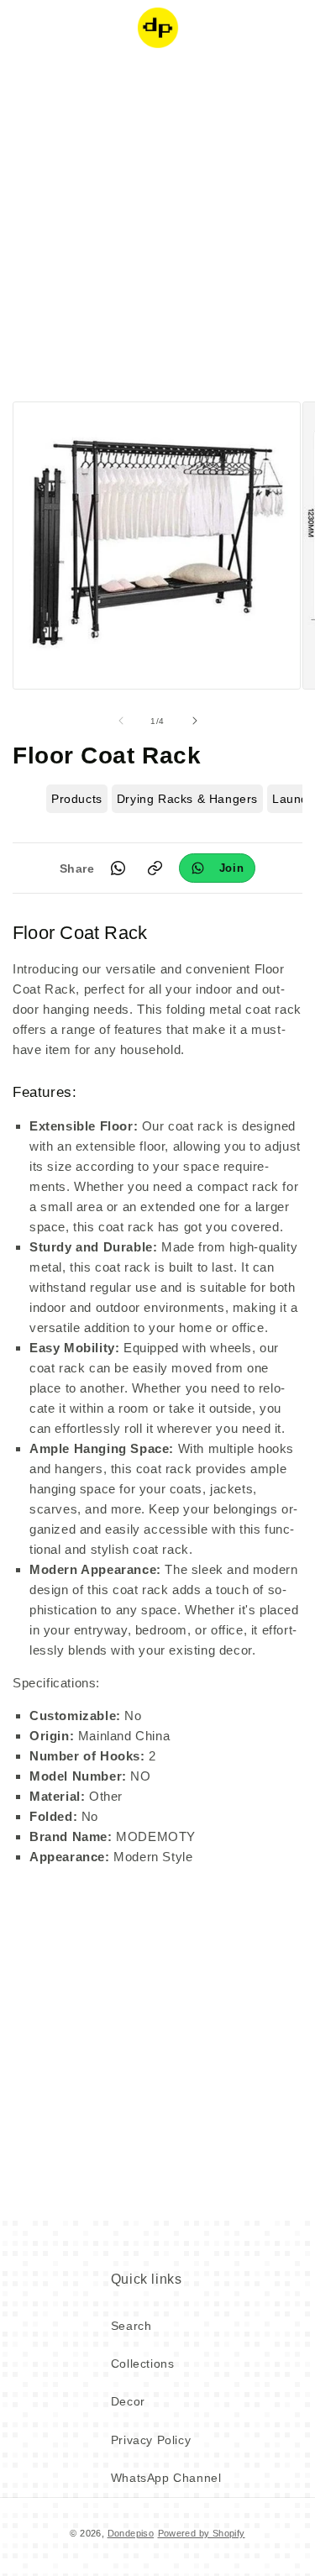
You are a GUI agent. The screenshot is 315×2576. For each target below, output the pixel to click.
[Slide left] (121, 721)
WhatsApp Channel (166, 2478)
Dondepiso (131, 2533)
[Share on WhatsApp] (118, 868)
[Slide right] (195, 721)
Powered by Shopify (202, 2533)
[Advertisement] (157, 225)
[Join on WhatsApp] (218, 868)
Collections (143, 2364)
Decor (128, 2401)
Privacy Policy (151, 2440)
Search (131, 2326)
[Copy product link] (155, 868)
